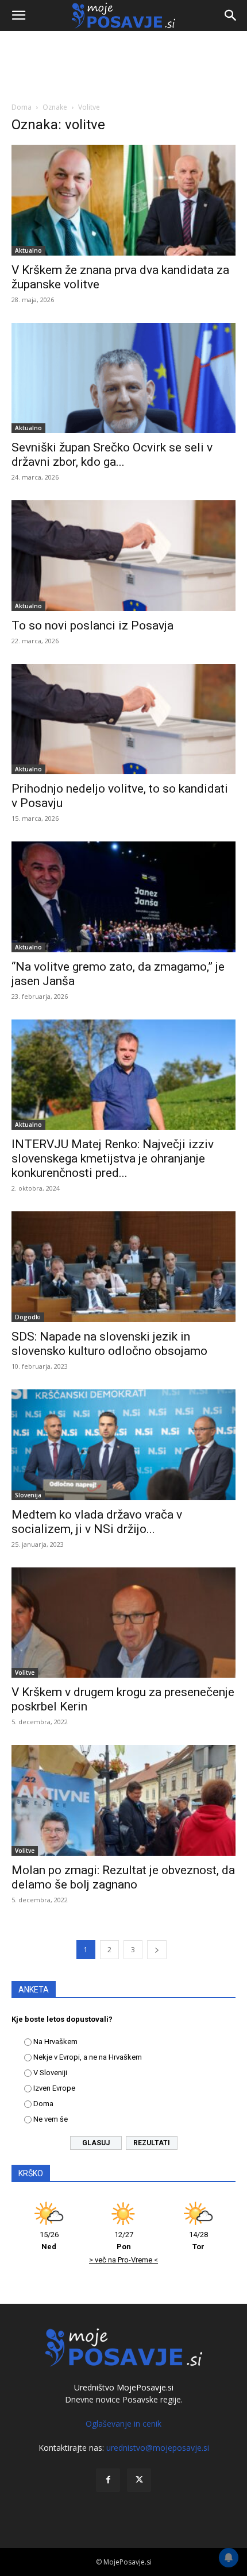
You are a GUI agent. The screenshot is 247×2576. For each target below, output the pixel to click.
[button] (18, 16)
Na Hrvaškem (55, 2042)
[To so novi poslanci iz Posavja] (123, 556)
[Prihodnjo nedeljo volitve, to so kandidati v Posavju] (123, 719)
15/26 (49, 2241)
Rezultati (152, 2143)
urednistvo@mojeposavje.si (158, 2448)
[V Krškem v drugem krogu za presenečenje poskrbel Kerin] (123, 1623)
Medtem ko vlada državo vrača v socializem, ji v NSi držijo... (97, 1522)
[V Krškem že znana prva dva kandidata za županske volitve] (123, 200)
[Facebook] (108, 2480)
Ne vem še (51, 2119)
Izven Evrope (54, 2088)
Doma (22, 107)
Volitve (25, 1673)
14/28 (198, 2241)
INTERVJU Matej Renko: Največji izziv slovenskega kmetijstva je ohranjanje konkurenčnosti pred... (113, 1158)
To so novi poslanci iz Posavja (92, 625)
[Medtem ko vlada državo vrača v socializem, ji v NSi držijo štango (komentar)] (123, 1445)
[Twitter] (139, 2480)
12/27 (124, 2241)
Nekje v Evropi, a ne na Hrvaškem (88, 2057)
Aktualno (28, 250)
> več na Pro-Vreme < (123, 2260)
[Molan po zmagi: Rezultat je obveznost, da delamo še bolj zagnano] (123, 1800)
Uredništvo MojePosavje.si (124, 2387)
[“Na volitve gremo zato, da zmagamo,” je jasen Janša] (123, 897)
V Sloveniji (50, 2073)
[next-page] (157, 1950)
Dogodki (28, 1317)
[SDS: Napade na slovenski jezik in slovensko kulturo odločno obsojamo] (123, 1267)
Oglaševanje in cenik (123, 2424)
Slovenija (28, 1495)
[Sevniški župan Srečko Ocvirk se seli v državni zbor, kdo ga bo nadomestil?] (123, 378)
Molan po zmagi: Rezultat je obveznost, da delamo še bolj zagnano (123, 1877)
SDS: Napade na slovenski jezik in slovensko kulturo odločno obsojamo (109, 1344)
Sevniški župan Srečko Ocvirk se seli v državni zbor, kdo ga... (112, 455)
